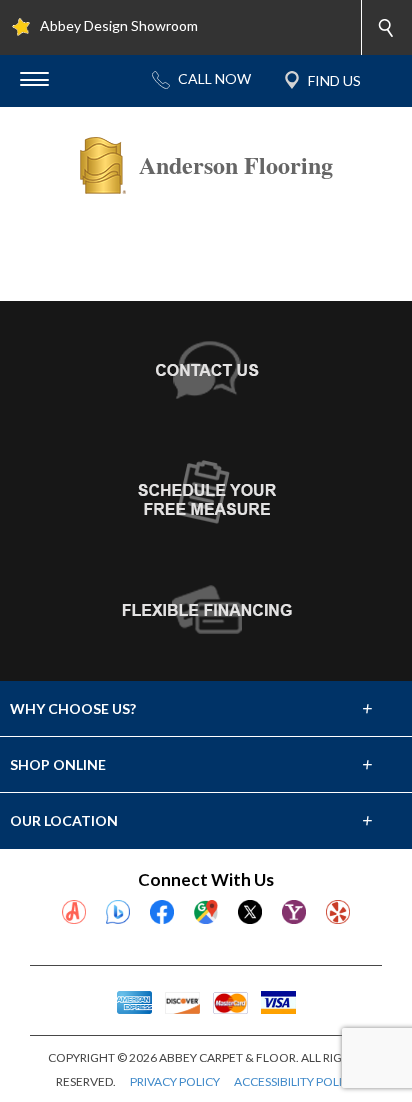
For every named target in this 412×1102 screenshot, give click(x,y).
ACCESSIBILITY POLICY (295, 1081)
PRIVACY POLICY (175, 1081)
